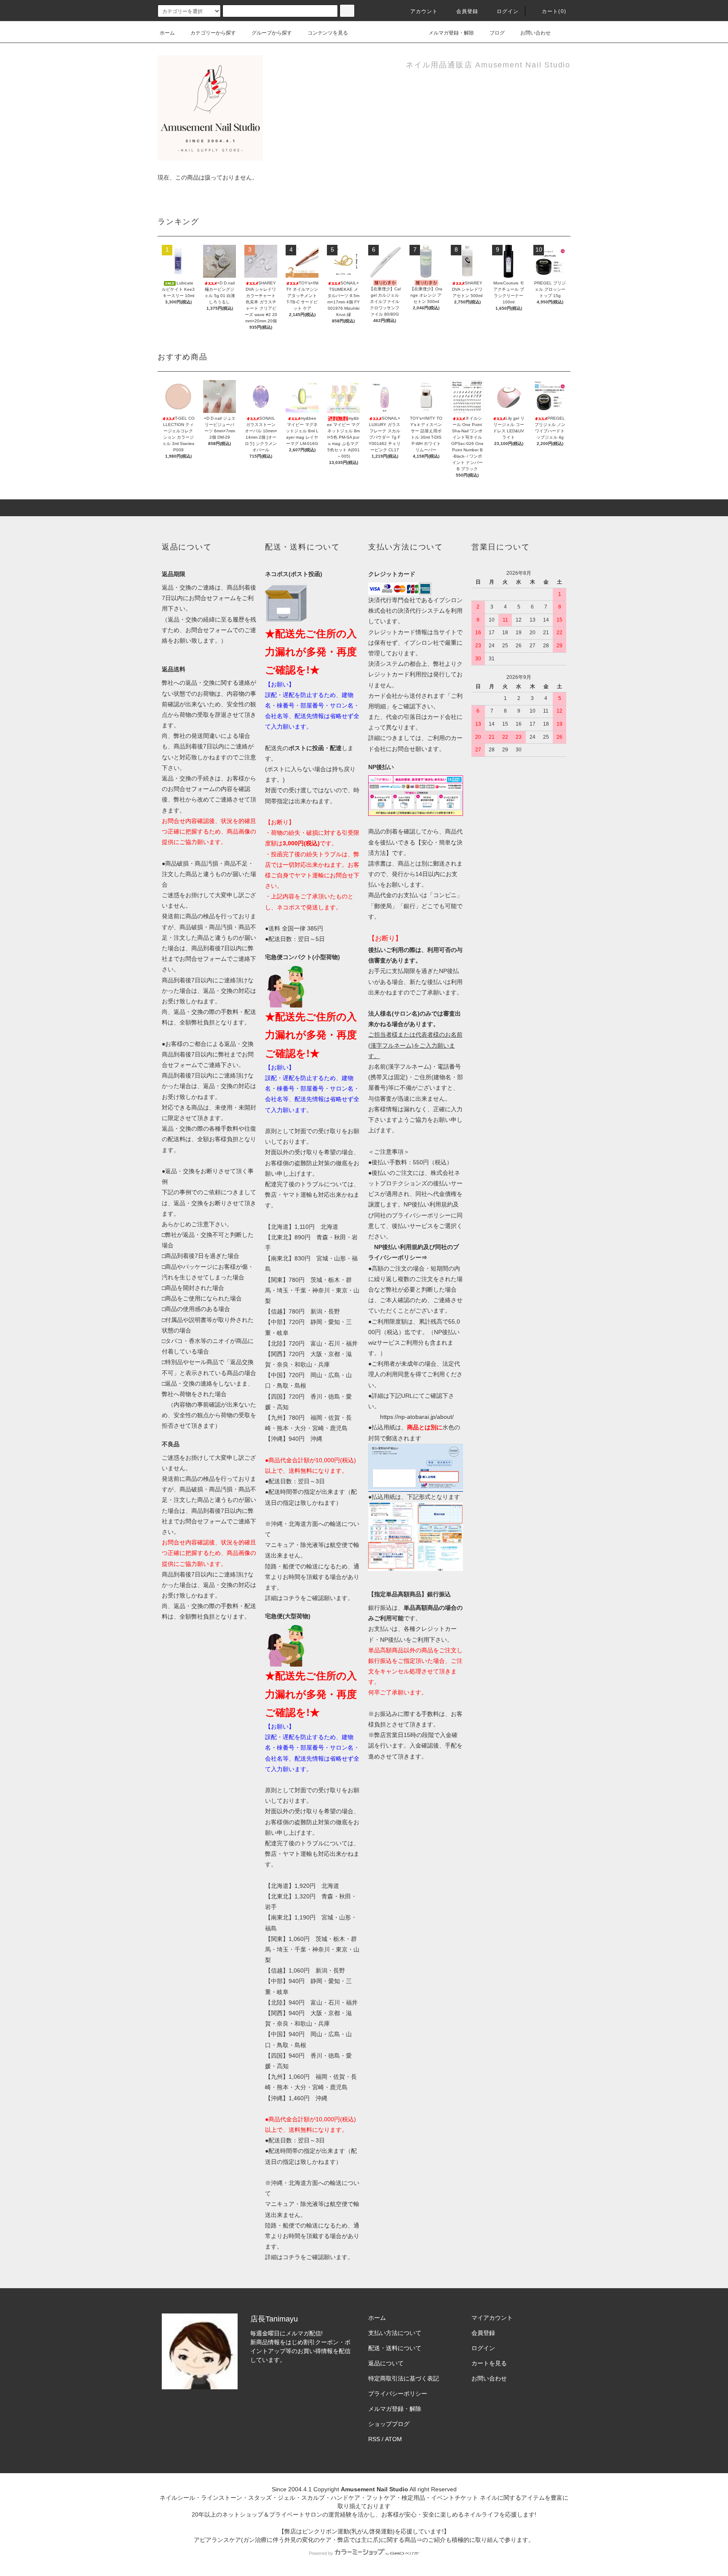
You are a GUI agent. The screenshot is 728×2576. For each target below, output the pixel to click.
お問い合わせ (535, 33)
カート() (554, 11)
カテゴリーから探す (213, 33)
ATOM (393, 2439)
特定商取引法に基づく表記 (404, 2378)
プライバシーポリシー (398, 2394)
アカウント (424, 11)
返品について (386, 2363)
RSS (374, 2439)
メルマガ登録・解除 (451, 33)
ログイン (508, 11)
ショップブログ (389, 2424)
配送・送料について (395, 2348)
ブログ (497, 33)
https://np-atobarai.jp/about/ (417, 1417)
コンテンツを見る (328, 33)
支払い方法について (395, 2333)
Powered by (321, 2553)
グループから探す (272, 33)
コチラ (292, 1598)
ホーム (167, 33)
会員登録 (467, 11)
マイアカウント (492, 2318)
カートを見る (489, 2363)
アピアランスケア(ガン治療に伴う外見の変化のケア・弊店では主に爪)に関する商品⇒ (308, 2540)
